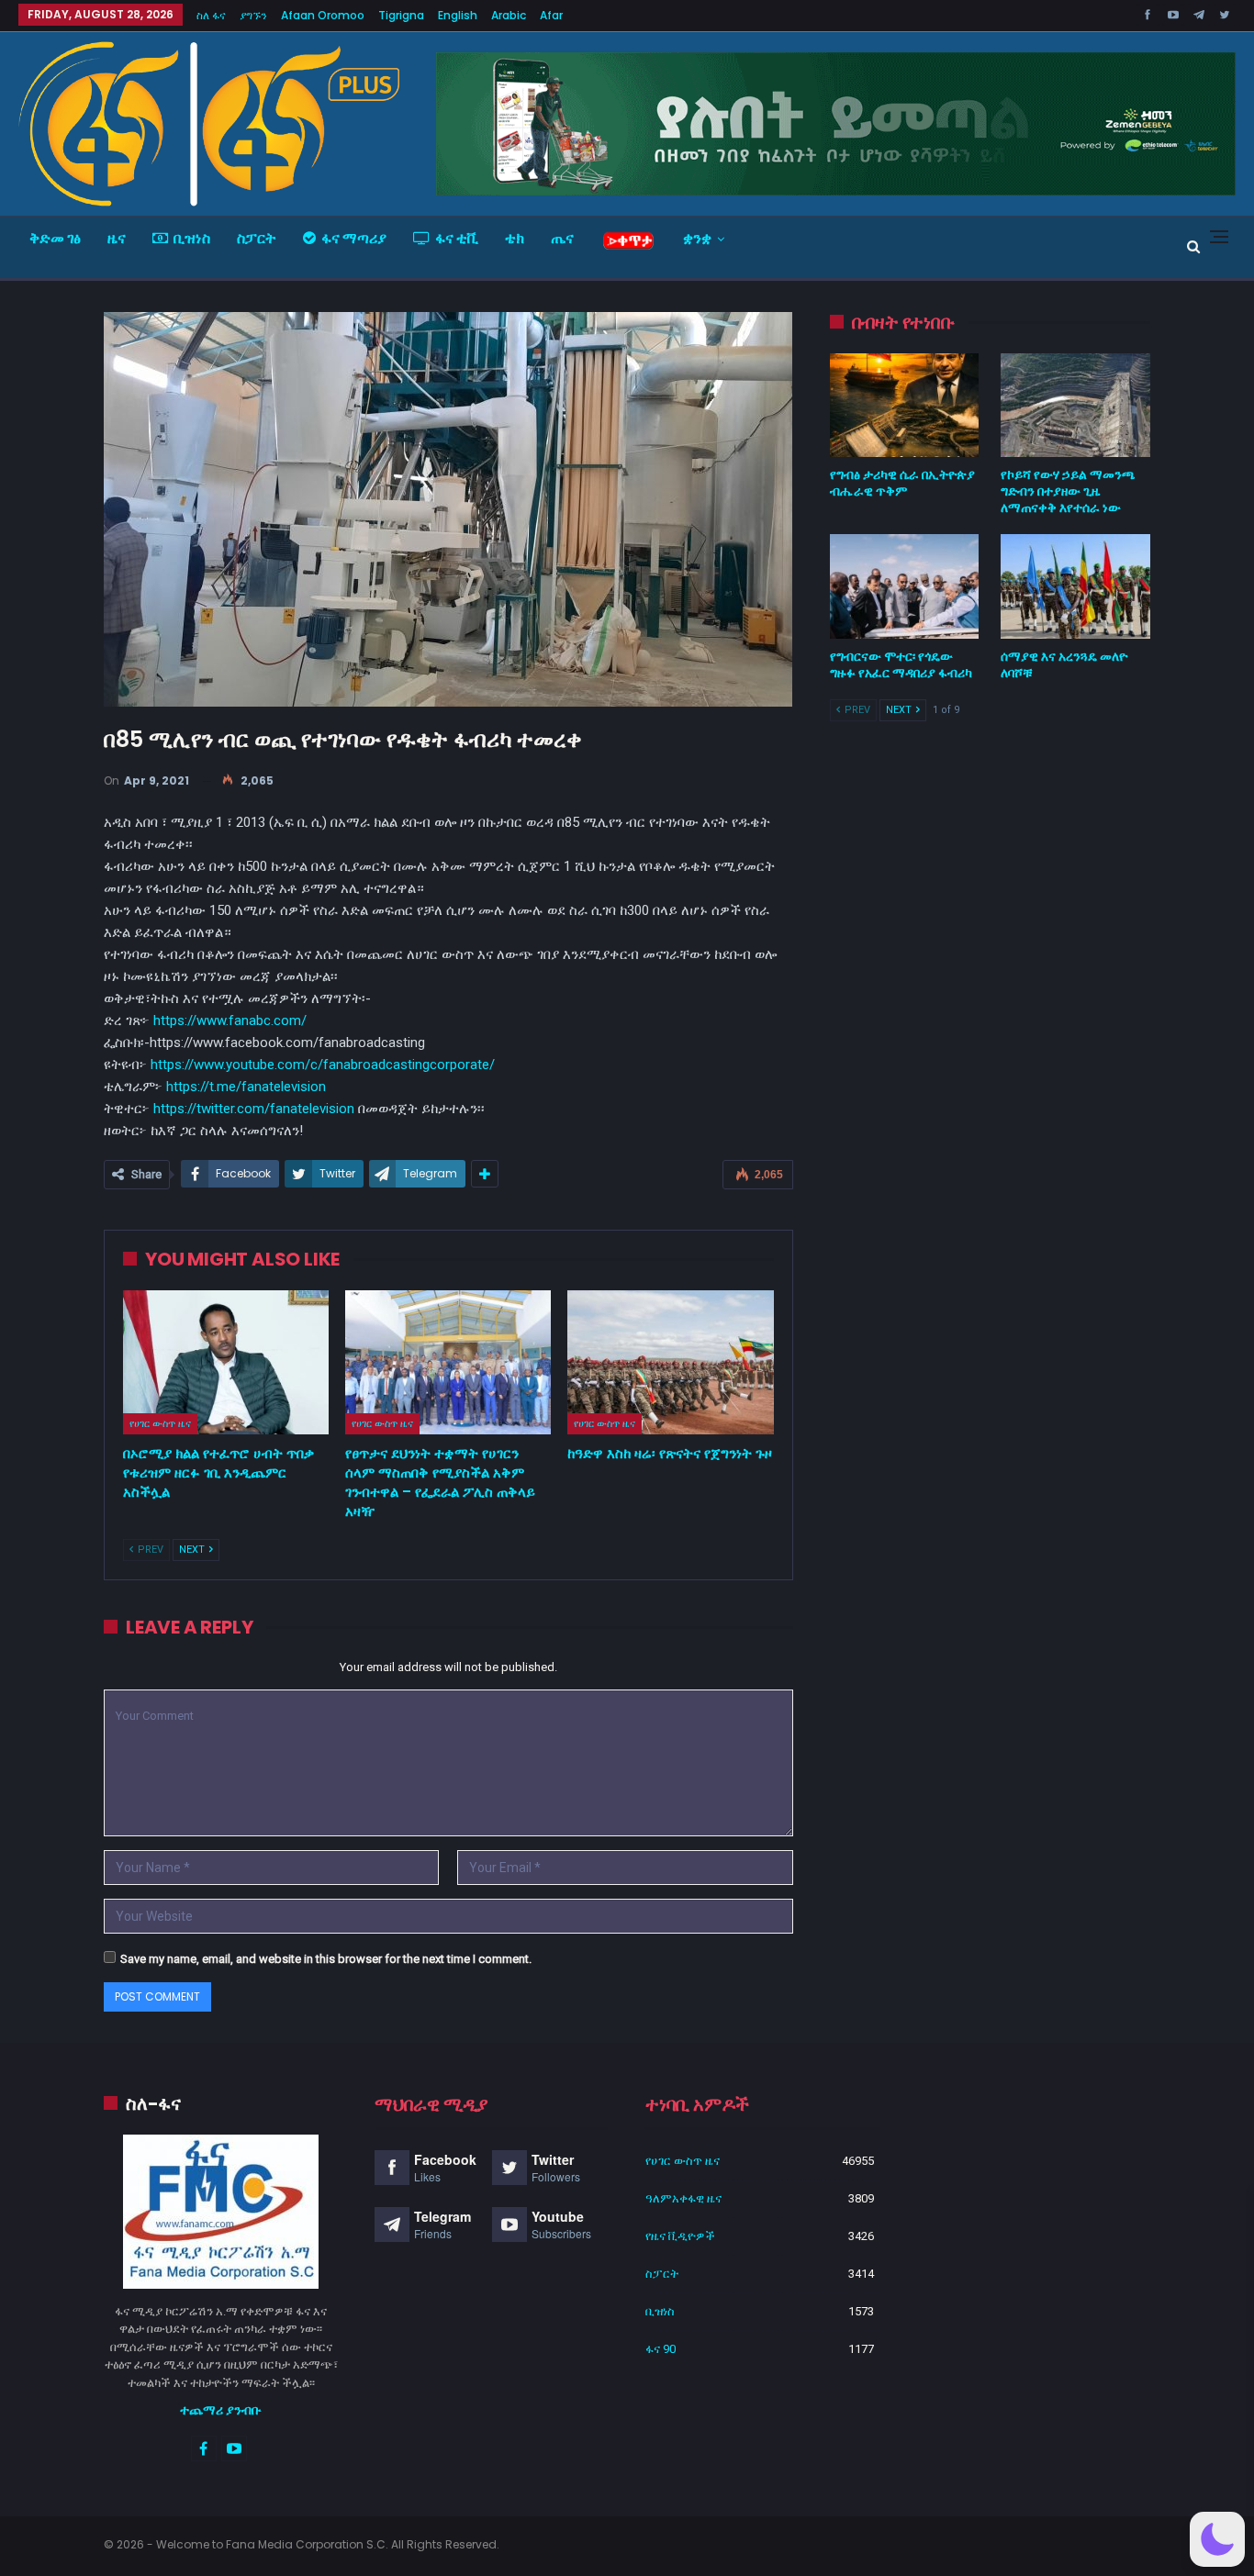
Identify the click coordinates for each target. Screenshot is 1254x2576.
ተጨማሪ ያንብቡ (221, 2410)
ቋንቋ (697, 238)
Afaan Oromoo (323, 15)
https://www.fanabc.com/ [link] (230, 1020)
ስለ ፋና (211, 15)
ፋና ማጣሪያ (354, 238)
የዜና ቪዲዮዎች (680, 2236)
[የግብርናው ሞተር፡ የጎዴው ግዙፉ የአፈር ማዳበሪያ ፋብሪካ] (905, 586)
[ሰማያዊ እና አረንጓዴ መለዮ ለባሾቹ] (1075, 586)
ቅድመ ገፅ (55, 238)
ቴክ (515, 238)
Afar (551, 15)
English (458, 15)
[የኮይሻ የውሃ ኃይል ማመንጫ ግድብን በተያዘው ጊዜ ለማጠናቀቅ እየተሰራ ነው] (1075, 406)
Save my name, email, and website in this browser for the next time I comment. (326, 1959)
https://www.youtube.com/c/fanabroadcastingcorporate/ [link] (323, 1065)
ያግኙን (253, 15)
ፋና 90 (661, 2349)
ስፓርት (257, 238)
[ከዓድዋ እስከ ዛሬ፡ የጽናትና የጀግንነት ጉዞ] (670, 1362)
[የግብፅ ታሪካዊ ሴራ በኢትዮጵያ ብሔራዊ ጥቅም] (905, 406)
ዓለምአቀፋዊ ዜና (683, 2198)
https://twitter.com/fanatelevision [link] (254, 1109)
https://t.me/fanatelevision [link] (246, 1087)
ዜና (117, 238)
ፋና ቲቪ (457, 238)
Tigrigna (401, 15)
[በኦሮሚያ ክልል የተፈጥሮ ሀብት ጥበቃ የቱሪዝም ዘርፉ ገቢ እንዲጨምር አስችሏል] (226, 1362)
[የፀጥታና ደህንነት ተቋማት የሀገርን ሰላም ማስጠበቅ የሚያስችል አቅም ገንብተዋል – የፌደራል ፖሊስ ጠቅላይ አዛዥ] (448, 1362)
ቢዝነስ (192, 238)
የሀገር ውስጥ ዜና (160, 1423)
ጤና (562, 238)
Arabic (509, 15)
